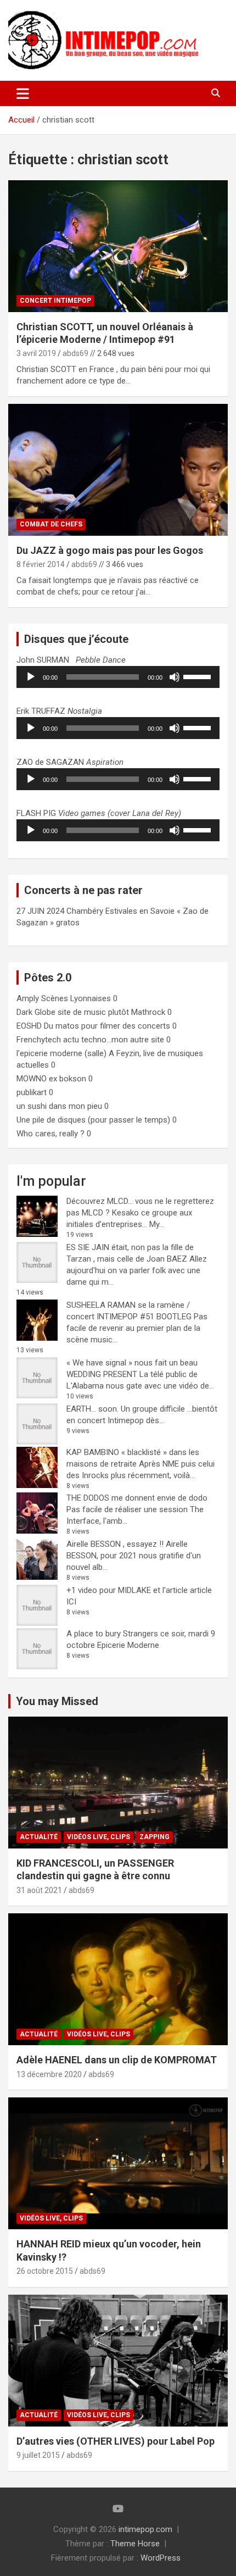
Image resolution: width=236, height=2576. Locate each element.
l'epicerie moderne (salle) (61, 1053)
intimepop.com (145, 2529)
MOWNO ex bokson (51, 1079)
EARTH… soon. (92, 1409)
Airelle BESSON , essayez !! (115, 1544)
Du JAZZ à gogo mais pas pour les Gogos (110, 550)
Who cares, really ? (50, 1134)
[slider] (199, 676)
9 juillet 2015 (38, 2455)
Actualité (39, 1837)
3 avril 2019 (36, 353)
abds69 (75, 353)
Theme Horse (135, 2544)
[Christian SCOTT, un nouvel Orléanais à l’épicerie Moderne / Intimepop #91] (118, 246)
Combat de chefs (51, 524)
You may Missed (57, 1701)
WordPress (161, 2558)
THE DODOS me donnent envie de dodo (137, 1498)
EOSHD (29, 1026)
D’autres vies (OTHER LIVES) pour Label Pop (116, 2441)
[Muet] (175, 677)
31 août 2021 (39, 1890)
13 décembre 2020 (49, 2074)
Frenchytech (39, 1040)
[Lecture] (31, 677)
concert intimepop (55, 301)
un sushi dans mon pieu (59, 1106)
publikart (32, 1092)
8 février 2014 (41, 564)
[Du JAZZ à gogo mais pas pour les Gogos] (118, 470)
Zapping (154, 1837)
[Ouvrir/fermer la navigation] (23, 93)
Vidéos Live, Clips (99, 1837)
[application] (118, 677)
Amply (28, 998)
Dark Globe (36, 1012)
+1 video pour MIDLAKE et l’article (127, 1590)
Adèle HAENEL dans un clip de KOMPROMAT (117, 2060)
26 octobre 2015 (45, 2271)
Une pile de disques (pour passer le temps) (93, 1120)
